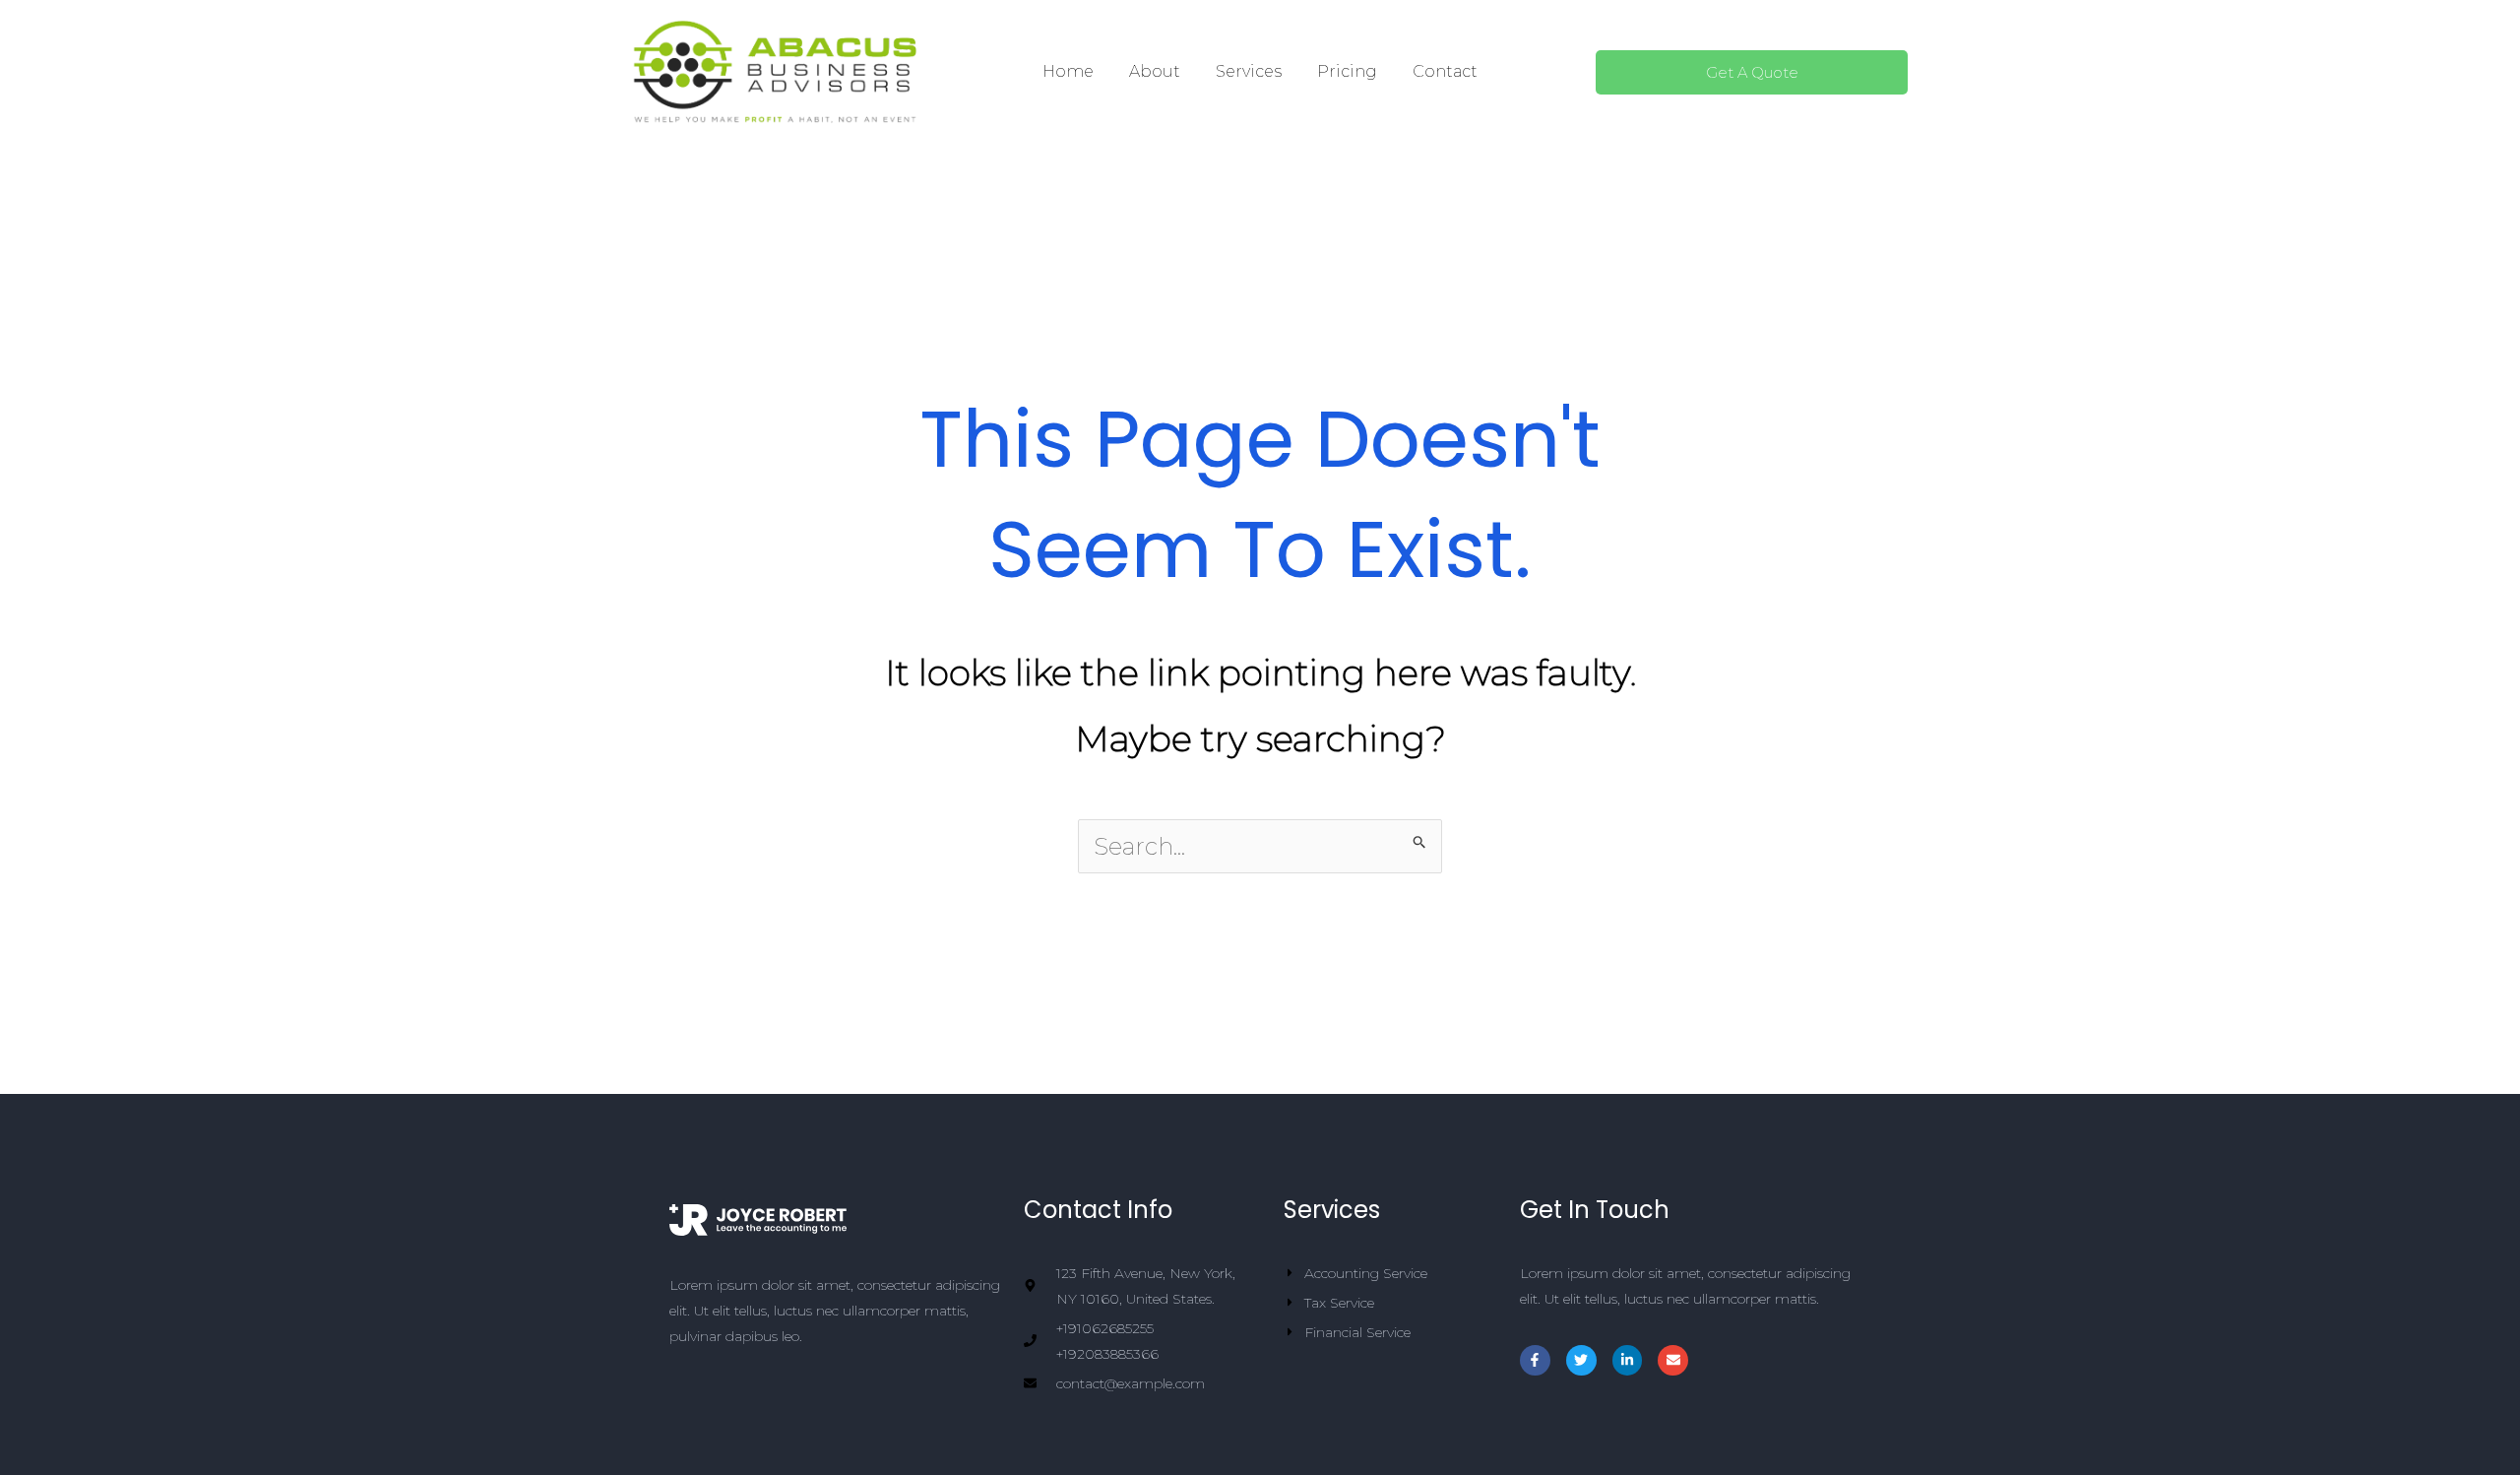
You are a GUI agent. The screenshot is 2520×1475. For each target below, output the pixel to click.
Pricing (1347, 71)
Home (1068, 71)
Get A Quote (1752, 72)
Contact (1445, 71)
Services (1249, 71)
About (1155, 71)
